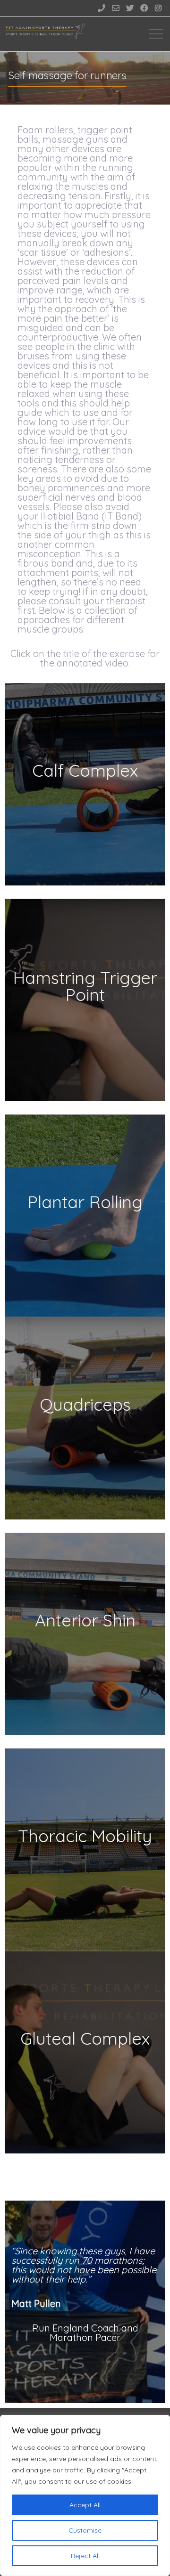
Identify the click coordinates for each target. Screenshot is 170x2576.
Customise (85, 2530)
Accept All (85, 2505)
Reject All (85, 2556)
